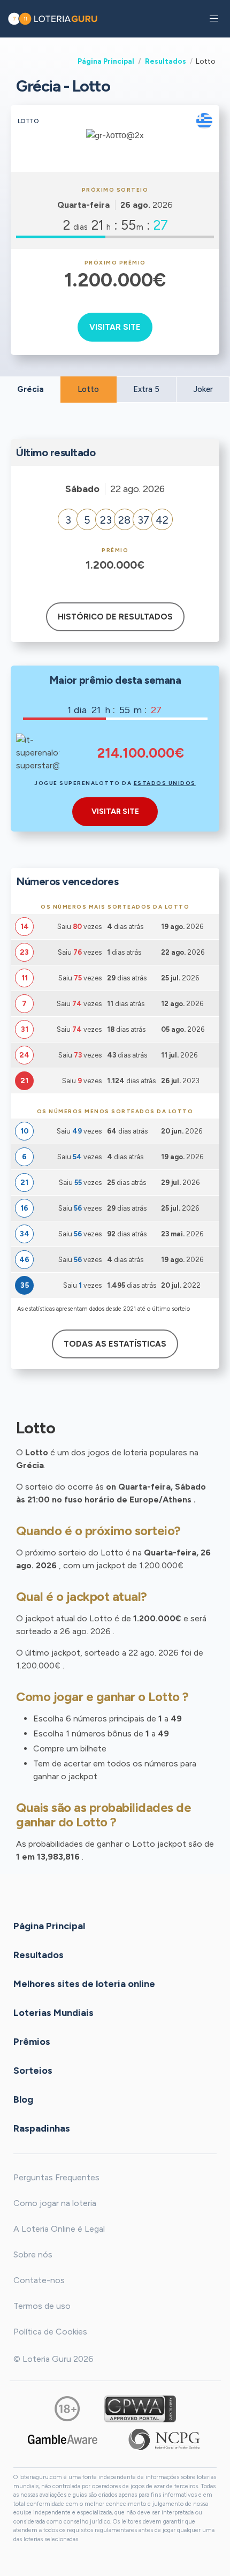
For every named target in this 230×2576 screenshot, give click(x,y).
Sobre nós (33, 2254)
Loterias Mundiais (53, 2013)
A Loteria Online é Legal (59, 2229)
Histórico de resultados (115, 617)
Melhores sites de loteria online (84, 1984)
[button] (214, 19)
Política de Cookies (50, 2332)
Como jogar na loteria (55, 2203)
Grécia (30, 389)
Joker (203, 389)
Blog (23, 2099)
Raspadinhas (42, 2128)
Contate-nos (39, 2280)
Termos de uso (42, 2306)
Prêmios (32, 2042)
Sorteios (33, 2071)
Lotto (88, 389)
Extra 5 (146, 389)
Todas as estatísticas (115, 1344)
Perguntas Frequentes (56, 2177)
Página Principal (106, 61)
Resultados (166, 61)
